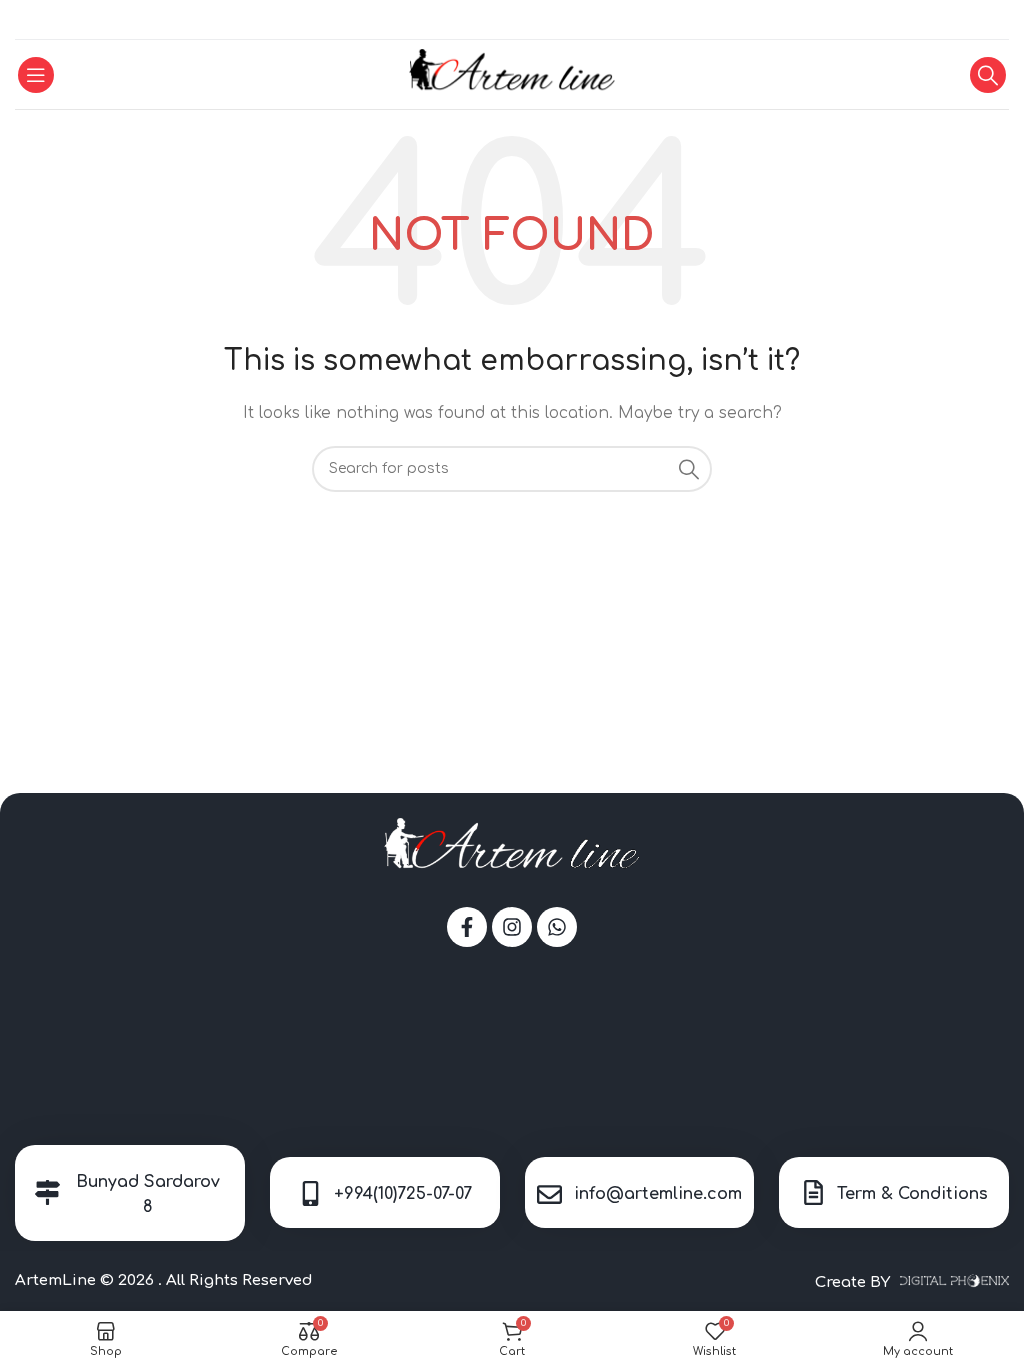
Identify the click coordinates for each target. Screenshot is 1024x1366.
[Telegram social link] (536, 20)
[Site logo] (512, 73)
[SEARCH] (689, 469)
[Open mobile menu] (36, 75)
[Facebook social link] (487, 20)
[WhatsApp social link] (511, 20)
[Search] (988, 75)
